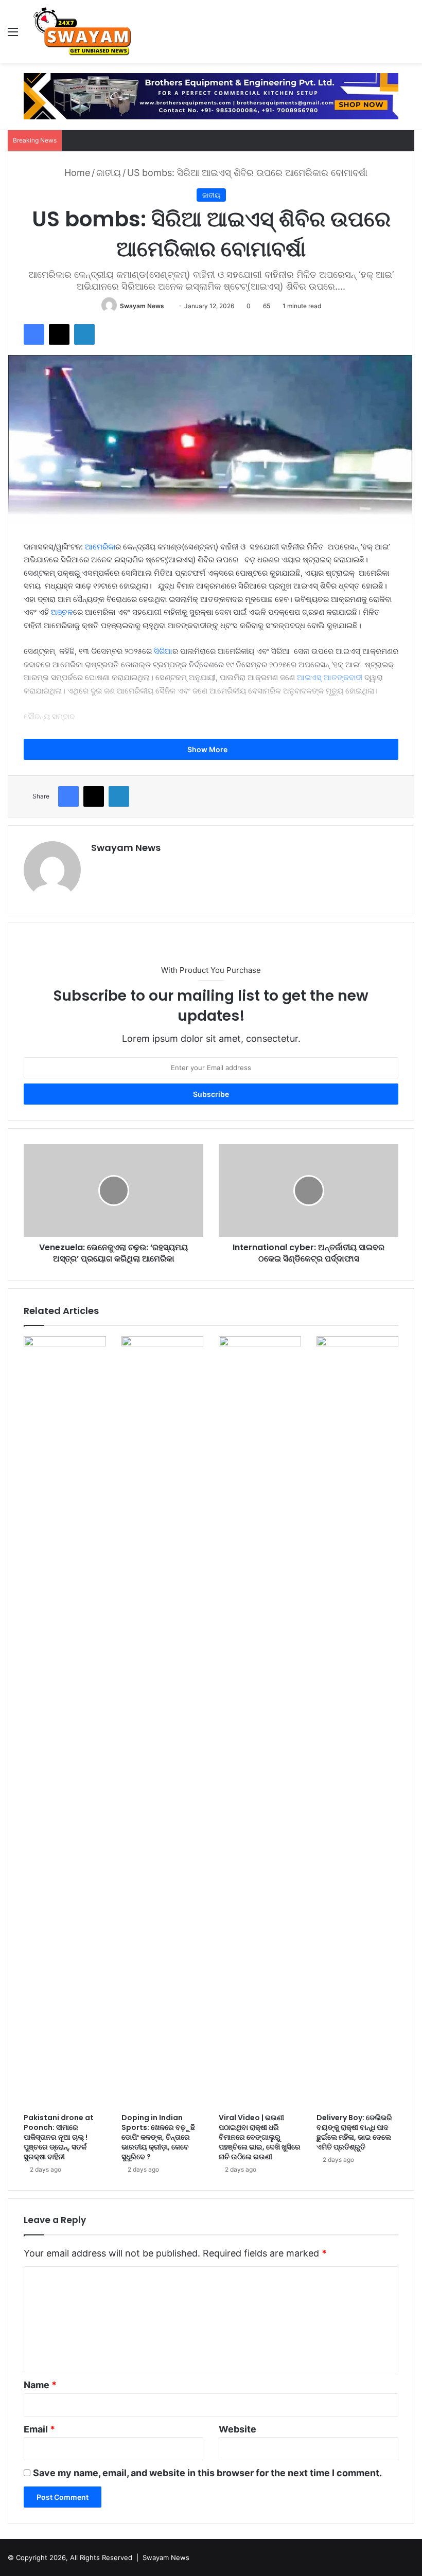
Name (40, 2385)
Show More (208, 749)
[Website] (97, 865)
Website (238, 2429)
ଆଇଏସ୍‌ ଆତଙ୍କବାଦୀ (330, 677)
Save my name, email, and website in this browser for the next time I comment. (207, 2473)
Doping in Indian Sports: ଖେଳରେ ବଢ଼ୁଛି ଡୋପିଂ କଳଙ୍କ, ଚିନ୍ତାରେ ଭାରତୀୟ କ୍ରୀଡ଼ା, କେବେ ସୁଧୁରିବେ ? (158, 2137)
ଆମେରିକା (100, 547)
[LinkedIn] (84, 334)
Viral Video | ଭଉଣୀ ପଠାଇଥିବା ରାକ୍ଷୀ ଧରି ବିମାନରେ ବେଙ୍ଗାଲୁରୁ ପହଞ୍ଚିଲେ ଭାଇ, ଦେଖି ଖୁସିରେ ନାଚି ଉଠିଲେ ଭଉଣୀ (260, 2137)
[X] (59, 334)
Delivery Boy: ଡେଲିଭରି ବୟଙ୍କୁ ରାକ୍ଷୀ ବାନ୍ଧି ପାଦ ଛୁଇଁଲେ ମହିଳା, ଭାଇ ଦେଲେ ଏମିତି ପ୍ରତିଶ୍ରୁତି (354, 2132)
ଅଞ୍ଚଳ (62, 612)
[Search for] (409, 35)
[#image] (211, 95)
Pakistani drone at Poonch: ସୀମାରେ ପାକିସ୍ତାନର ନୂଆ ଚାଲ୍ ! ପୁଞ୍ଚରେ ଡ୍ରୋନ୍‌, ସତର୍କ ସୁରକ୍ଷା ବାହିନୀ (59, 2137)
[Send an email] (168, 306)
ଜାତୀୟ (109, 173)
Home (76, 173)
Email (39, 2429)
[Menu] (13, 35)
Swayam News (142, 306)
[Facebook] (34, 334)
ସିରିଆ (163, 651)
